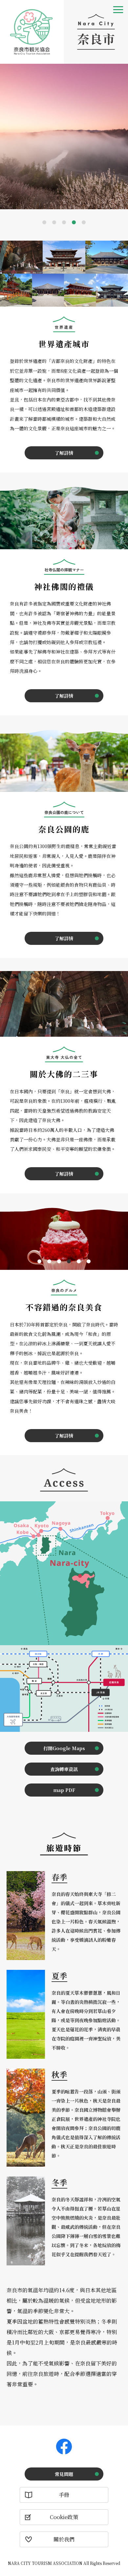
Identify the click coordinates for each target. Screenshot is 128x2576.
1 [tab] (44, 222)
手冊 (64, 2495)
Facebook (64, 2447)
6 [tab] (89, 1261)
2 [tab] (54, 222)
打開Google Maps (64, 1748)
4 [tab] (74, 222)
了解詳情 (64, 453)
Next (122, 139)
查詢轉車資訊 (64, 1769)
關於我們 (64, 2539)
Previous (6, 139)
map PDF (64, 1790)
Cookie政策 (64, 2517)
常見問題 (64, 2474)
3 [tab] (64, 222)
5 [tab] (84, 222)
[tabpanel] (64, 136)
